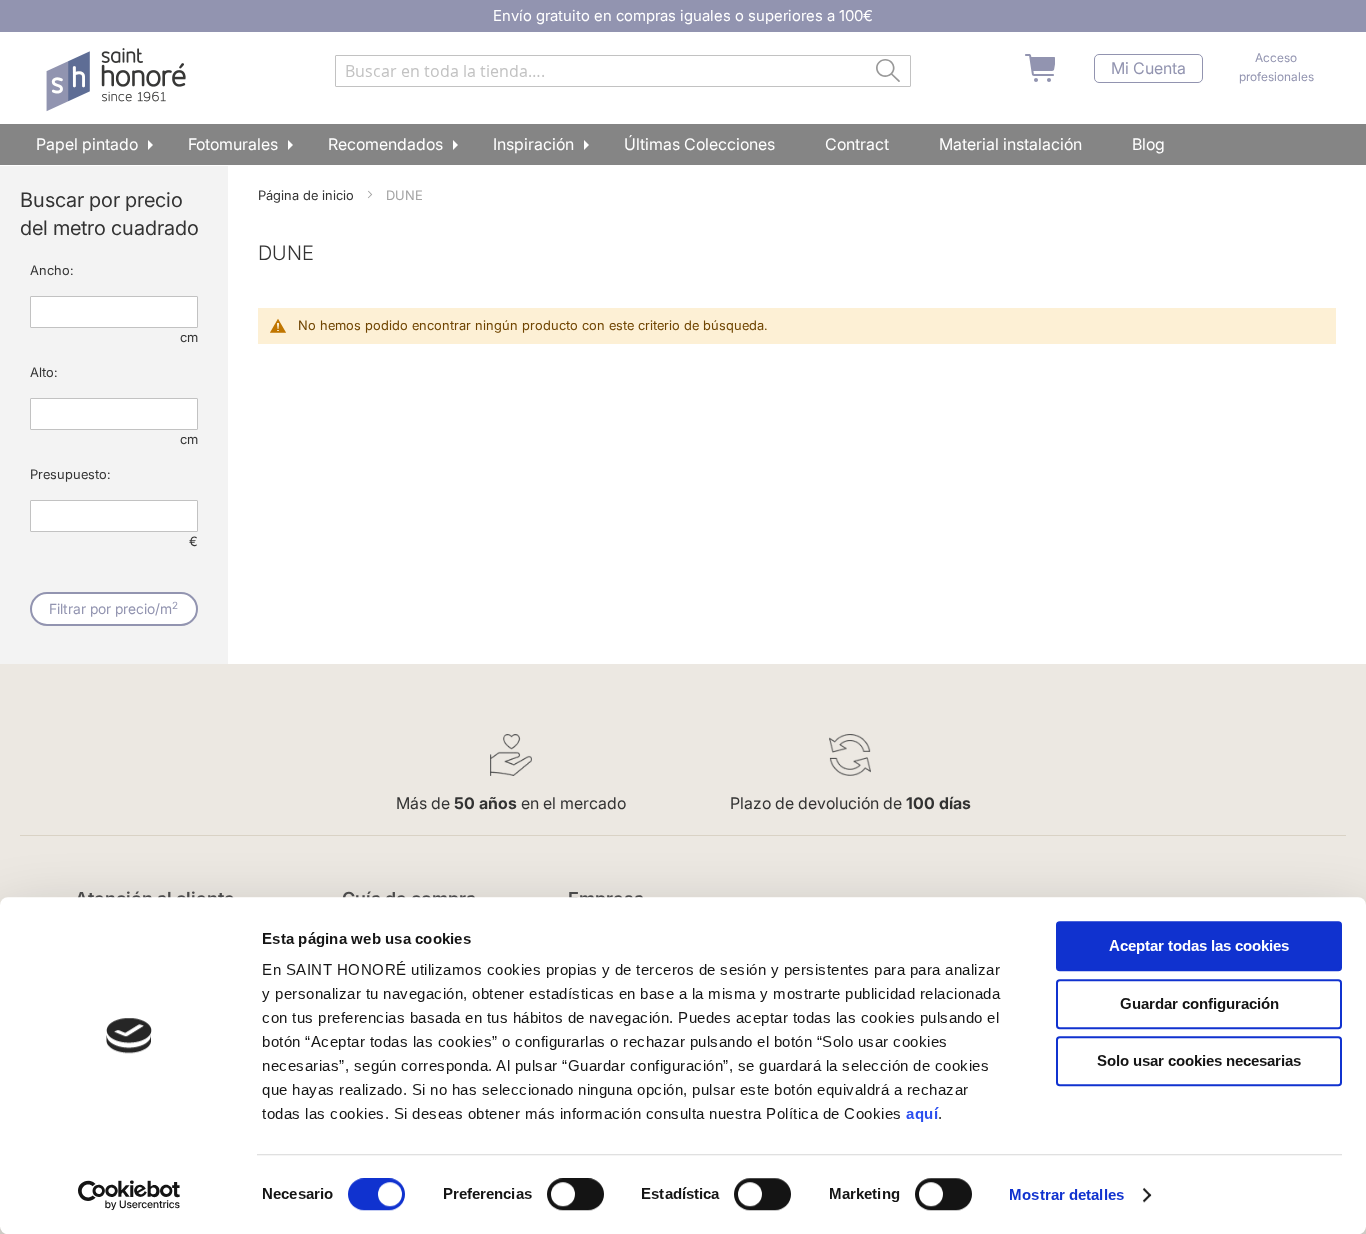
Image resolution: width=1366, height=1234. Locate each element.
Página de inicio (308, 195)
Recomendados (385, 144)
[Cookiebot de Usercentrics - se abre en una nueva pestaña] (129, 1195)
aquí (922, 1113)
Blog (1148, 144)
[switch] (575, 1196)
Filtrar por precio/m (113, 608)
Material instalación (1010, 144)
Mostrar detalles (1066, 1194)
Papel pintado (87, 144)
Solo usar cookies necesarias (1199, 1060)
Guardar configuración (1199, 1003)
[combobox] (623, 71)
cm (189, 337)
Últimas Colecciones (699, 144)
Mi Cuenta (1148, 68)
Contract (857, 144)
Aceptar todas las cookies (1199, 945)
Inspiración (533, 144)
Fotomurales (233, 144)
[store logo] (118, 80)
